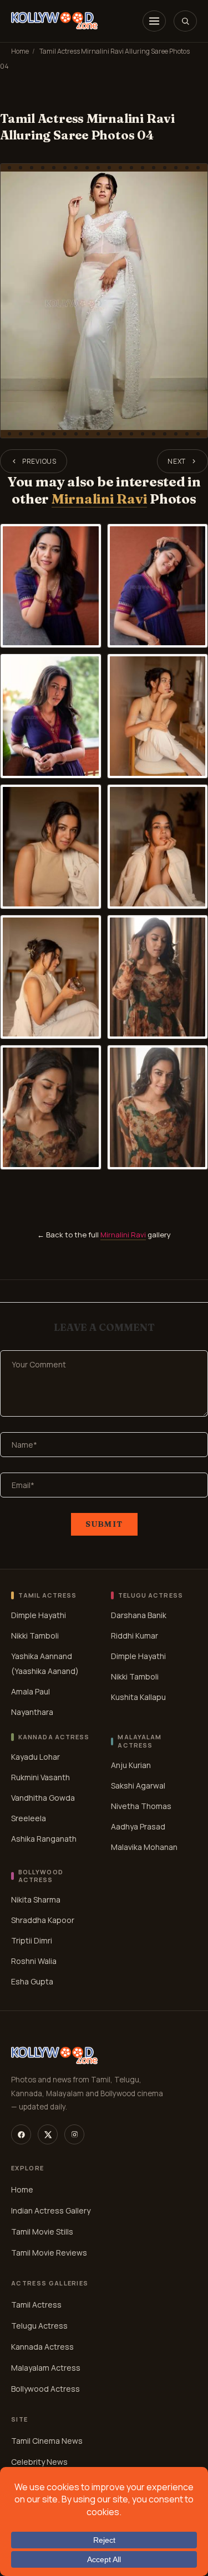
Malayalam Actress (46, 2368)
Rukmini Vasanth (40, 1777)
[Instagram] (74, 2134)
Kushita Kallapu (138, 1697)
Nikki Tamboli (35, 1636)
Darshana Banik (139, 1615)
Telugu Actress (39, 2326)
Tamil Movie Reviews (49, 2253)
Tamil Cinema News (47, 2441)
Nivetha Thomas (141, 1806)
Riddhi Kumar (135, 1636)
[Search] (185, 21)
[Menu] (154, 21)
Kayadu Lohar (35, 1757)
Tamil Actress (36, 2305)
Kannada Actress (42, 2347)
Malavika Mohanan (144, 1847)
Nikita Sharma (36, 1899)
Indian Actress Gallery (51, 2210)
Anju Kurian (131, 1765)
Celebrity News (39, 2462)
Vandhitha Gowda (43, 1798)
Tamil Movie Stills (42, 2232)
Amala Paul (31, 1691)
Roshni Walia (34, 1961)
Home (20, 51)
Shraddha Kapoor (43, 1920)
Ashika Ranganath (44, 1839)
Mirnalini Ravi (100, 499)
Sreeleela (29, 1818)
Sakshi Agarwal (138, 1785)
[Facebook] (21, 2134)
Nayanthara (32, 1712)
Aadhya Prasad (138, 1826)
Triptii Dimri (32, 1940)
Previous (39, 461)
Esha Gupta (32, 1981)
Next (177, 461)
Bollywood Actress (45, 2389)
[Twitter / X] (48, 2134)
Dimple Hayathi (39, 1615)
